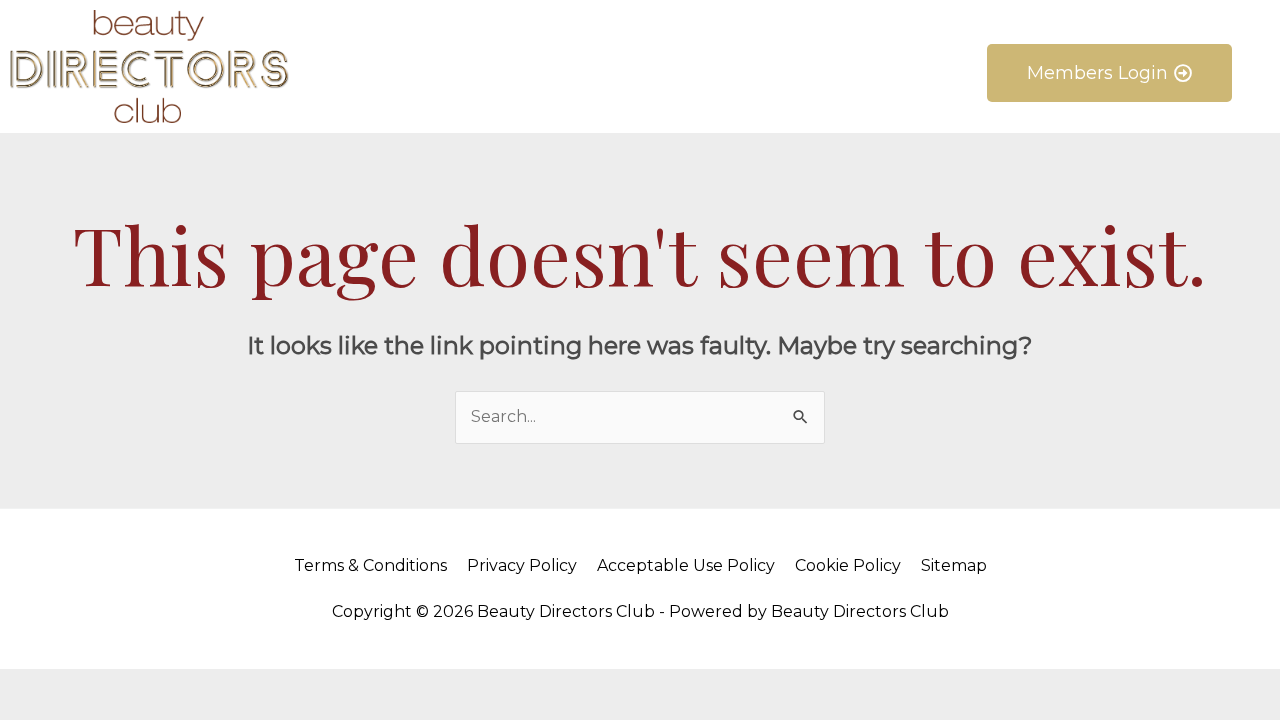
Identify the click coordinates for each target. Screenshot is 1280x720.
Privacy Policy (522, 565)
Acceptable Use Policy (686, 565)
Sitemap (954, 565)
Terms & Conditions (370, 565)
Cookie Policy (848, 565)
